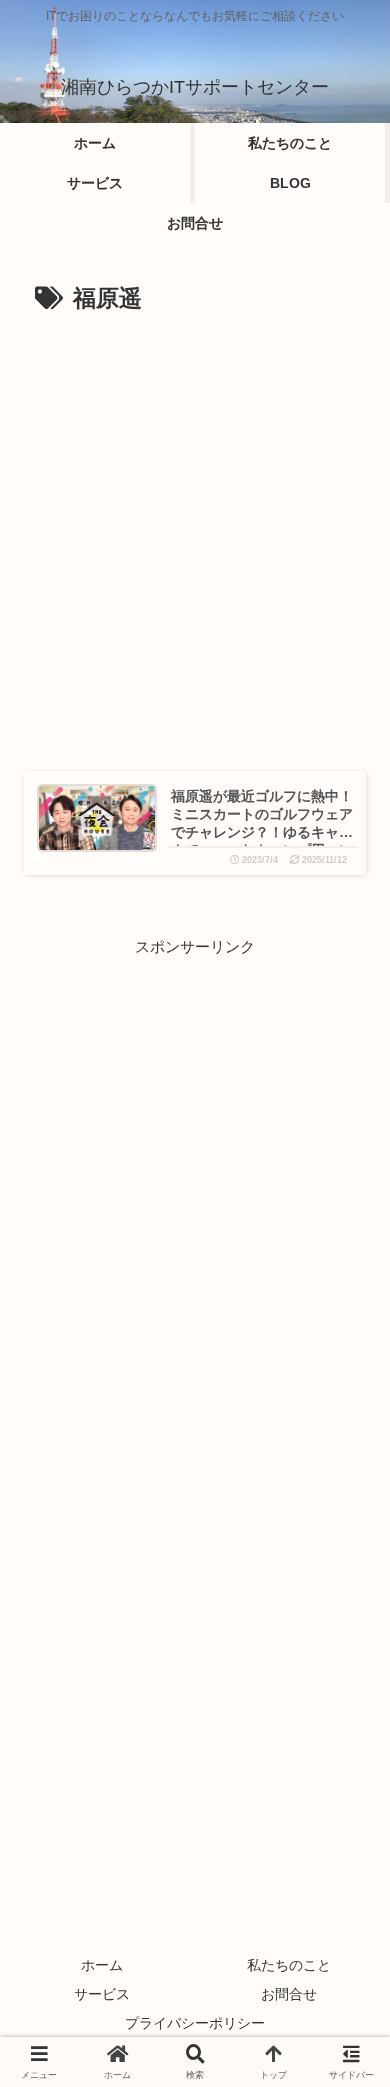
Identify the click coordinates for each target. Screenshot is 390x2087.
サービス (102, 1994)
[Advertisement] (195, 523)
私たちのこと (289, 1965)
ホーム (102, 1965)
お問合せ (289, 1994)
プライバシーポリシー (195, 2023)
